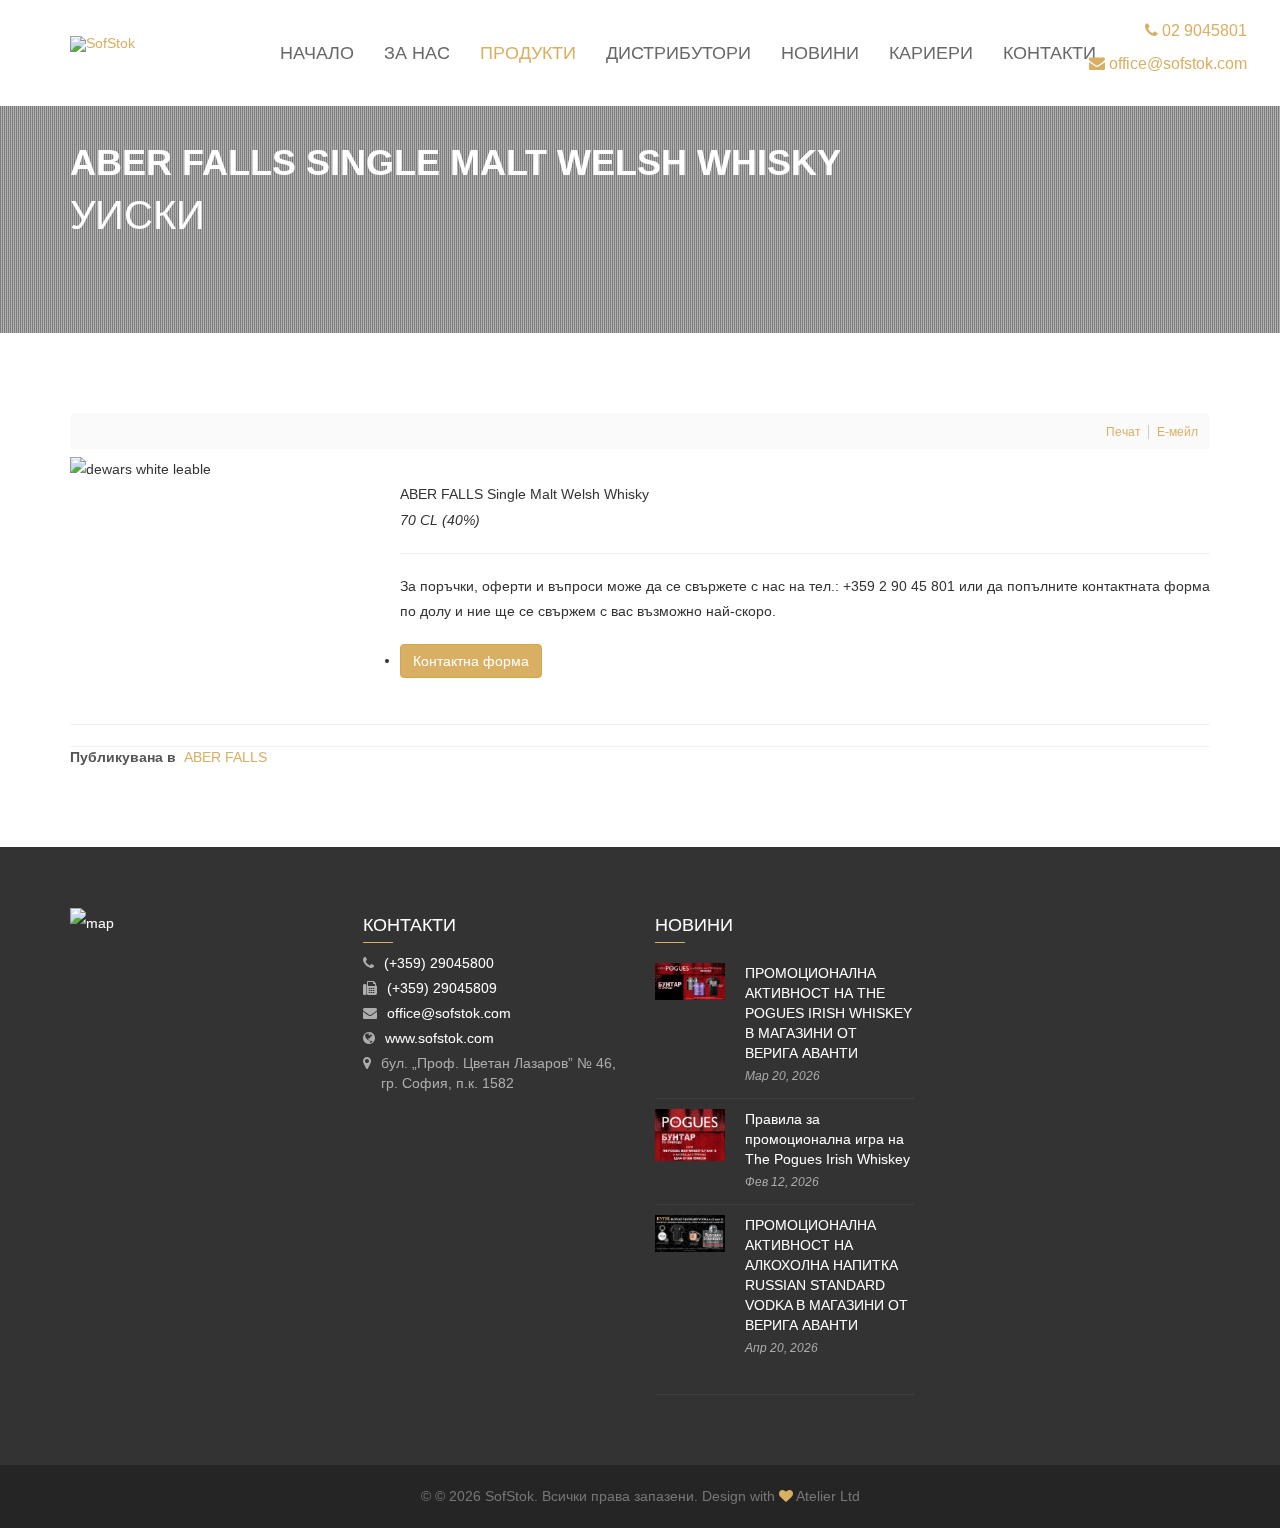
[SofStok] (102, 44)
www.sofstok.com (439, 1038)
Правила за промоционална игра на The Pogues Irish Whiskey (827, 1139)
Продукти (528, 53)
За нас (417, 53)
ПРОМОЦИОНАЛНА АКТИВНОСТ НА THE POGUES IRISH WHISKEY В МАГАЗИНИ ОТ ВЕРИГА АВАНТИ (828, 1013)
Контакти (1049, 53)
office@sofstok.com (1176, 63)
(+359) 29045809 (442, 988)
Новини (820, 53)
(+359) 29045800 (439, 963)
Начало (317, 53)
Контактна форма (471, 661)
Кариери (931, 53)
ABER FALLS (225, 757)
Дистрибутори (678, 53)
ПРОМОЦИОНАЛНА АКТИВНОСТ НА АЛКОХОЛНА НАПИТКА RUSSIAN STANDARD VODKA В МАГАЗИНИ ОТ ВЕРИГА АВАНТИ (826, 1275)
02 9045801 (1202, 30)
